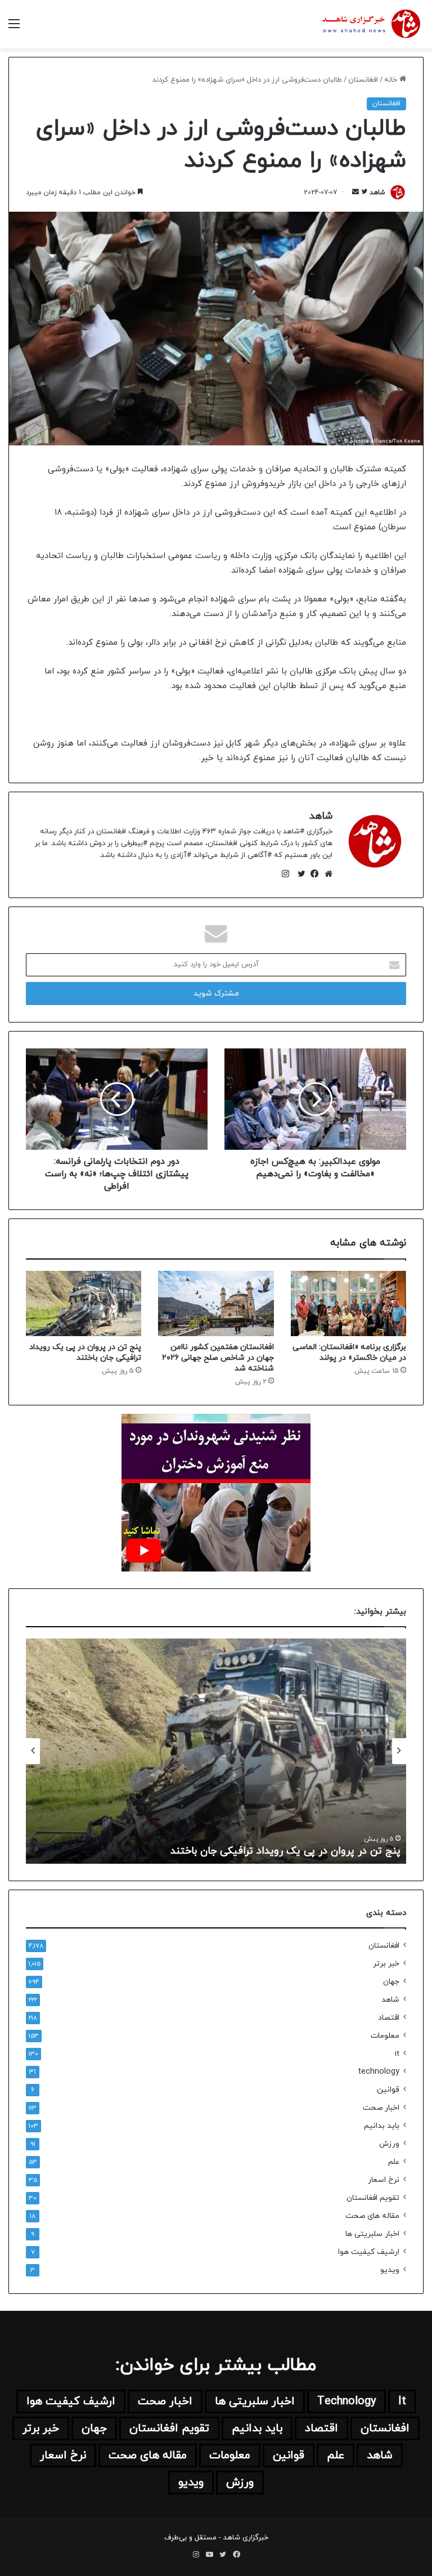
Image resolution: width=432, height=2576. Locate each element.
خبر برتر (386, 1964)
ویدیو (390, 2270)
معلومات (385, 2036)
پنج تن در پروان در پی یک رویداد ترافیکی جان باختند (85, 1352)
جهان (391, 1982)
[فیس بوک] (312, 874)
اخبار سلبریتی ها (372, 2234)
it (397, 2054)
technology (379, 2072)
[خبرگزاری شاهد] (370, 24)
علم (394, 2162)
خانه (392, 80)
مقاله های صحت (372, 2216)
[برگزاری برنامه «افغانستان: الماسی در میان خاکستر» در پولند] (348, 1303)
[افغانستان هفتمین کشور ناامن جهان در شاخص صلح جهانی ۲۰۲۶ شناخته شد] (216, 1303)
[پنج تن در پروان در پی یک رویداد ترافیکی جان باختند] (84, 1303)
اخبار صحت (381, 2108)
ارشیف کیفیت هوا (369, 2252)
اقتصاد (389, 2018)
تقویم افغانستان (373, 2198)
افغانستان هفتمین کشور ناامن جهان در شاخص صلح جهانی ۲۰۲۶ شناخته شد (218, 1358)
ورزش (389, 2144)
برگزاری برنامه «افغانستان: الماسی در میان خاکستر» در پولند (349, 1352)
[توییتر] (299, 874)
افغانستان (363, 80)
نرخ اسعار (384, 2180)
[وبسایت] (326, 874)
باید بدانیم (382, 2126)
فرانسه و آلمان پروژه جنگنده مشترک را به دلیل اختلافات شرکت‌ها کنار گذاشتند (229, 1851)
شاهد (377, 193)
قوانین (388, 2090)
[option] (216, 1751)
